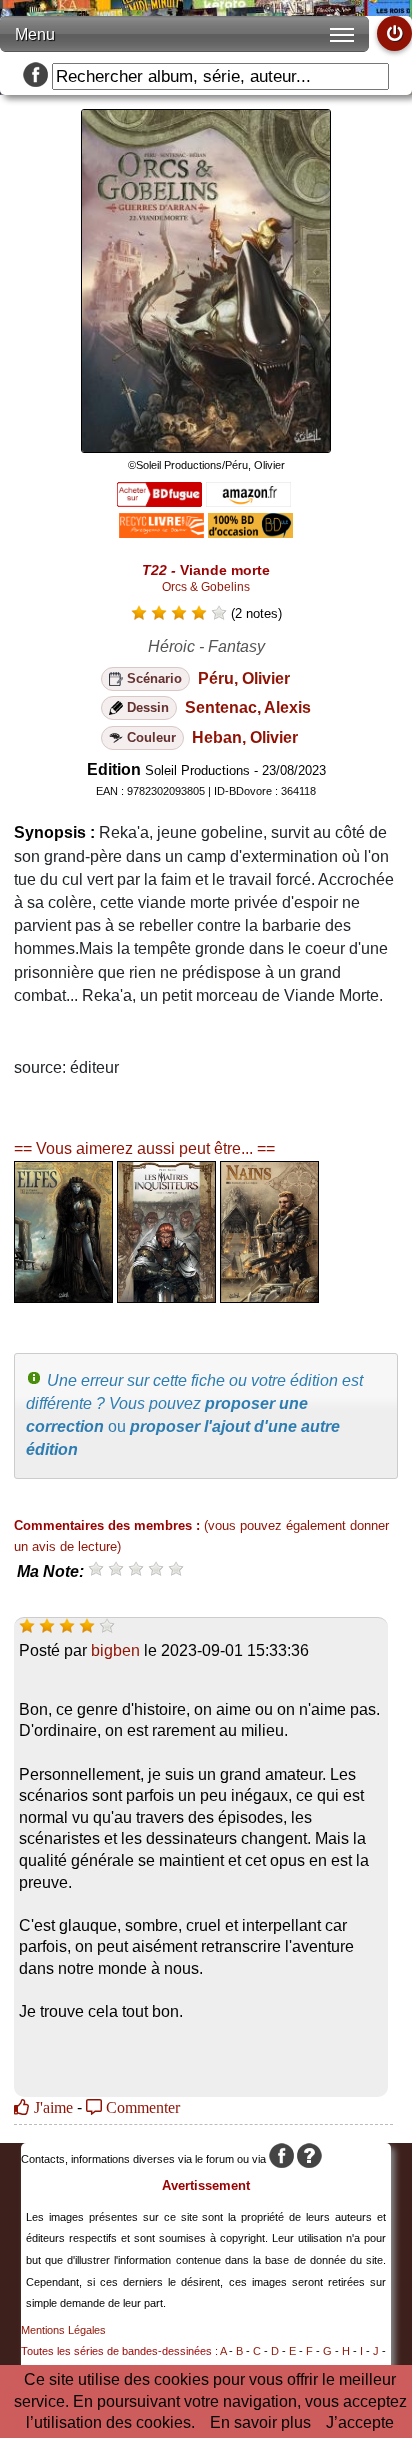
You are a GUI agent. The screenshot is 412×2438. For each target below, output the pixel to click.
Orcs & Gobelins (206, 587)
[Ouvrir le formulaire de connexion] (394, 33)
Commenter (141, 2107)
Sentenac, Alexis (248, 707)
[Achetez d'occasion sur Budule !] (250, 532)
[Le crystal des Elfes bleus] (63, 1297)
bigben (115, 1650)
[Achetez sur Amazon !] (248, 501)
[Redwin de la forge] (269, 1297)
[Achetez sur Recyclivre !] (161, 532)
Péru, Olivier (244, 678)
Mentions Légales (63, 2330)
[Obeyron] (166, 1297)
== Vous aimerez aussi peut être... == (144, 1148)
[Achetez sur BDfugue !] (159, 501)
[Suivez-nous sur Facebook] (35, 76)
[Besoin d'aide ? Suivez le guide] (309, 2159)
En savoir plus (260, 2422)
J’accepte (360, 2422)
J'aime (51, 2107)
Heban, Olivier (245, 737)
